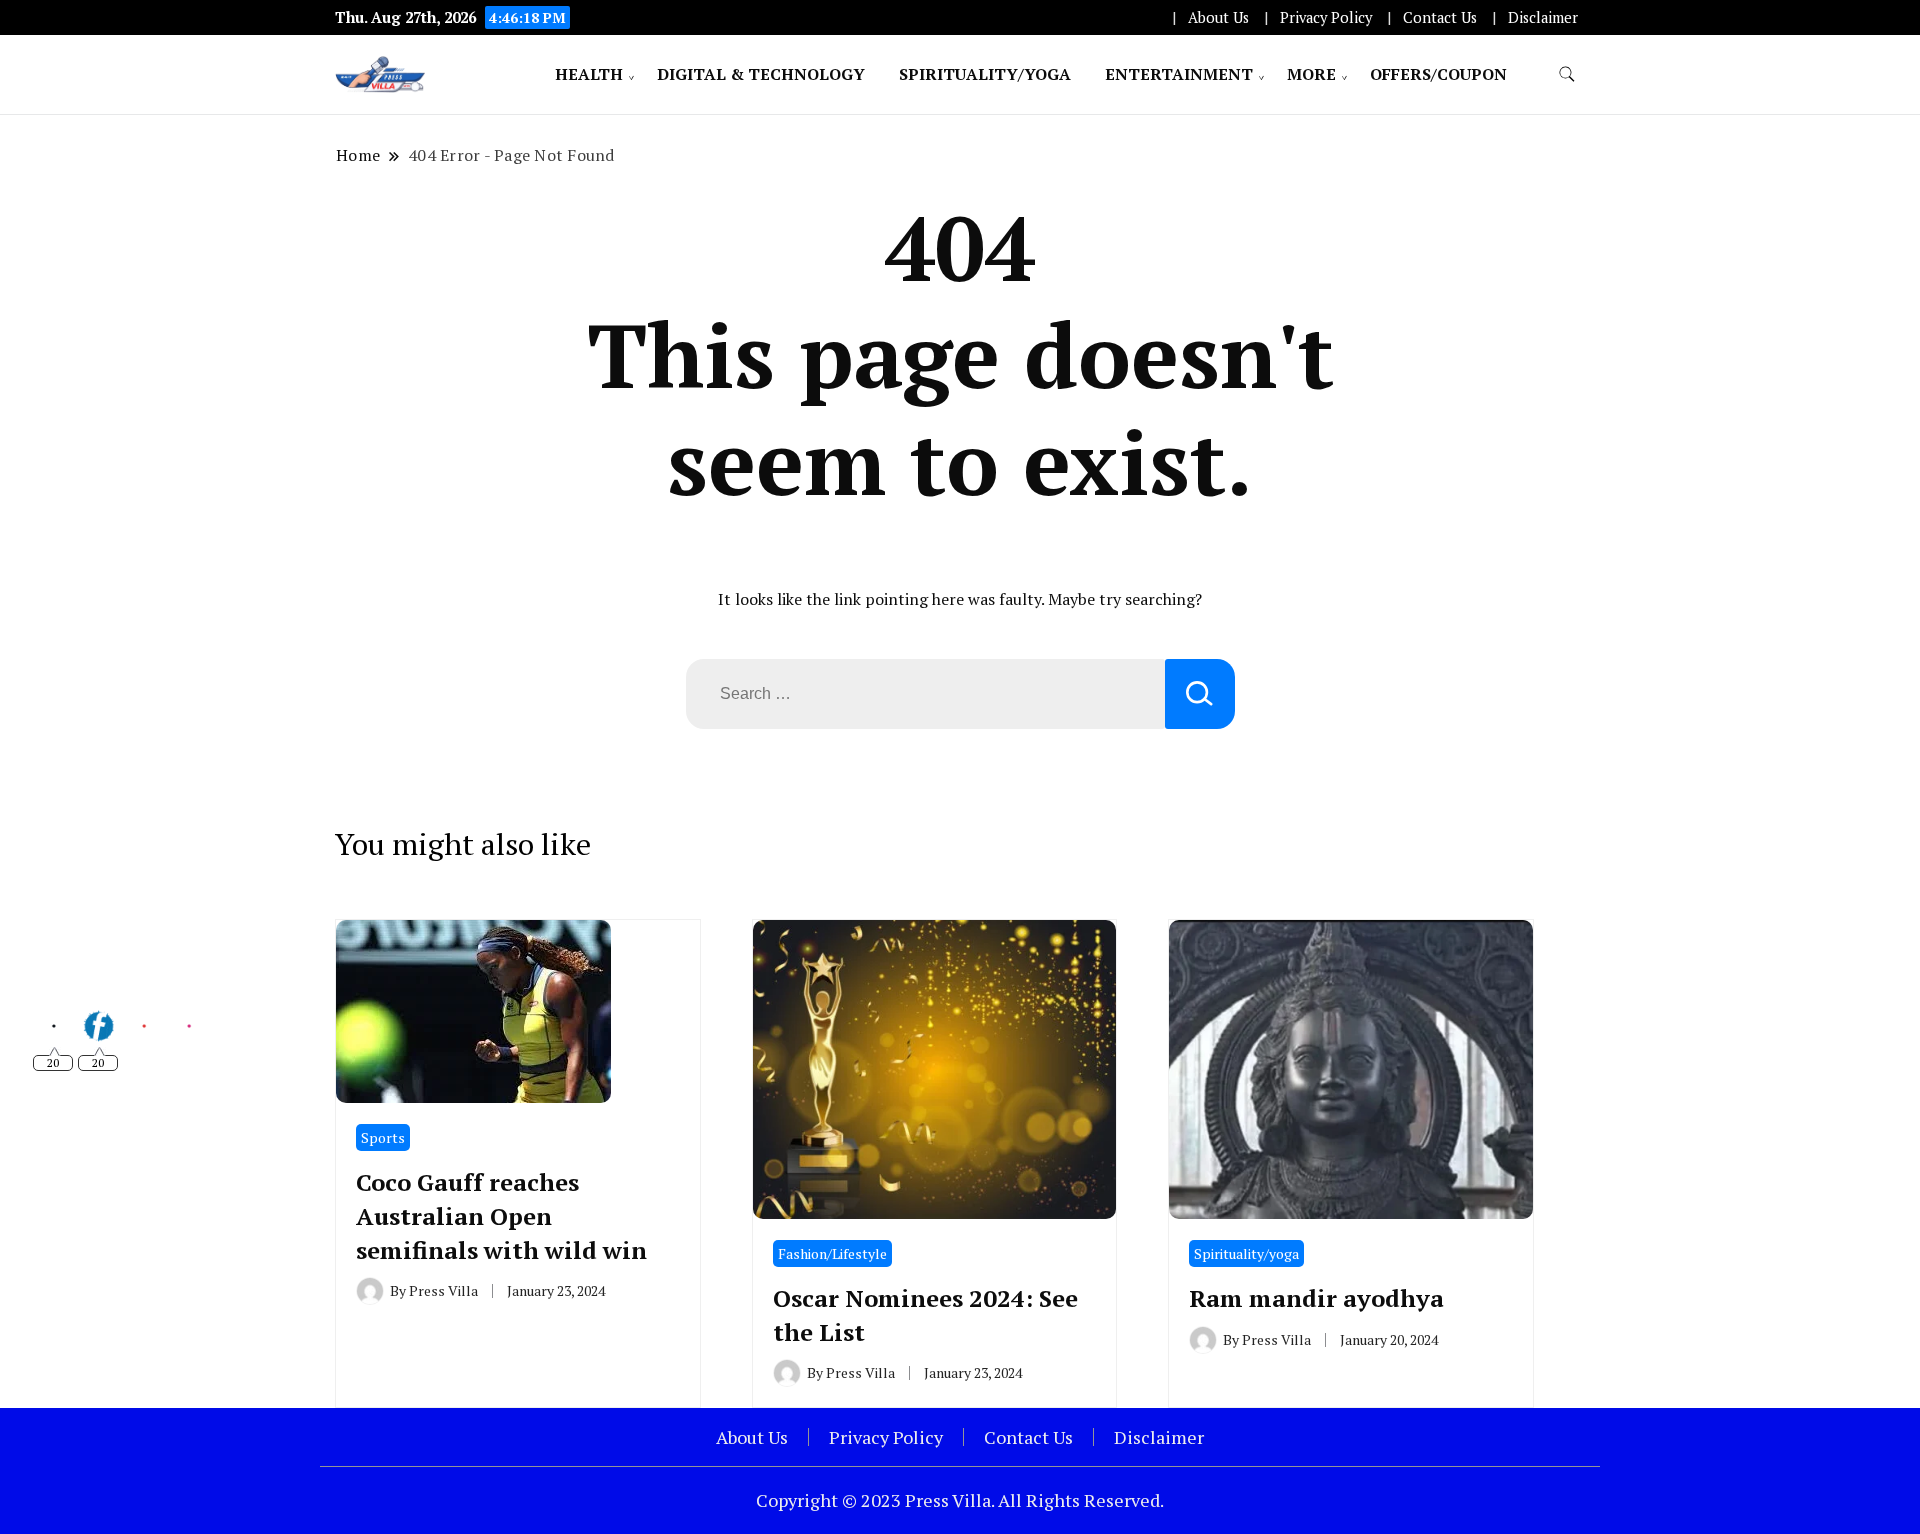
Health (589, 74)
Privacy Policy (1326, 17)
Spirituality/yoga (985, 74)
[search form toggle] (1567, 74)
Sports (383, 1137)
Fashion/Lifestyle (832, 1253)
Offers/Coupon (1438, 74)
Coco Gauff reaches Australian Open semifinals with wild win (501, 1215)
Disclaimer (1543, 17)
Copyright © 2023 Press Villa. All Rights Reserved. (960, 1500)
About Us (1218, 17)
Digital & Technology (761, 74)
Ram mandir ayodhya (1316, 1298)
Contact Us (1440, 17)
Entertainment (1179, 74)
